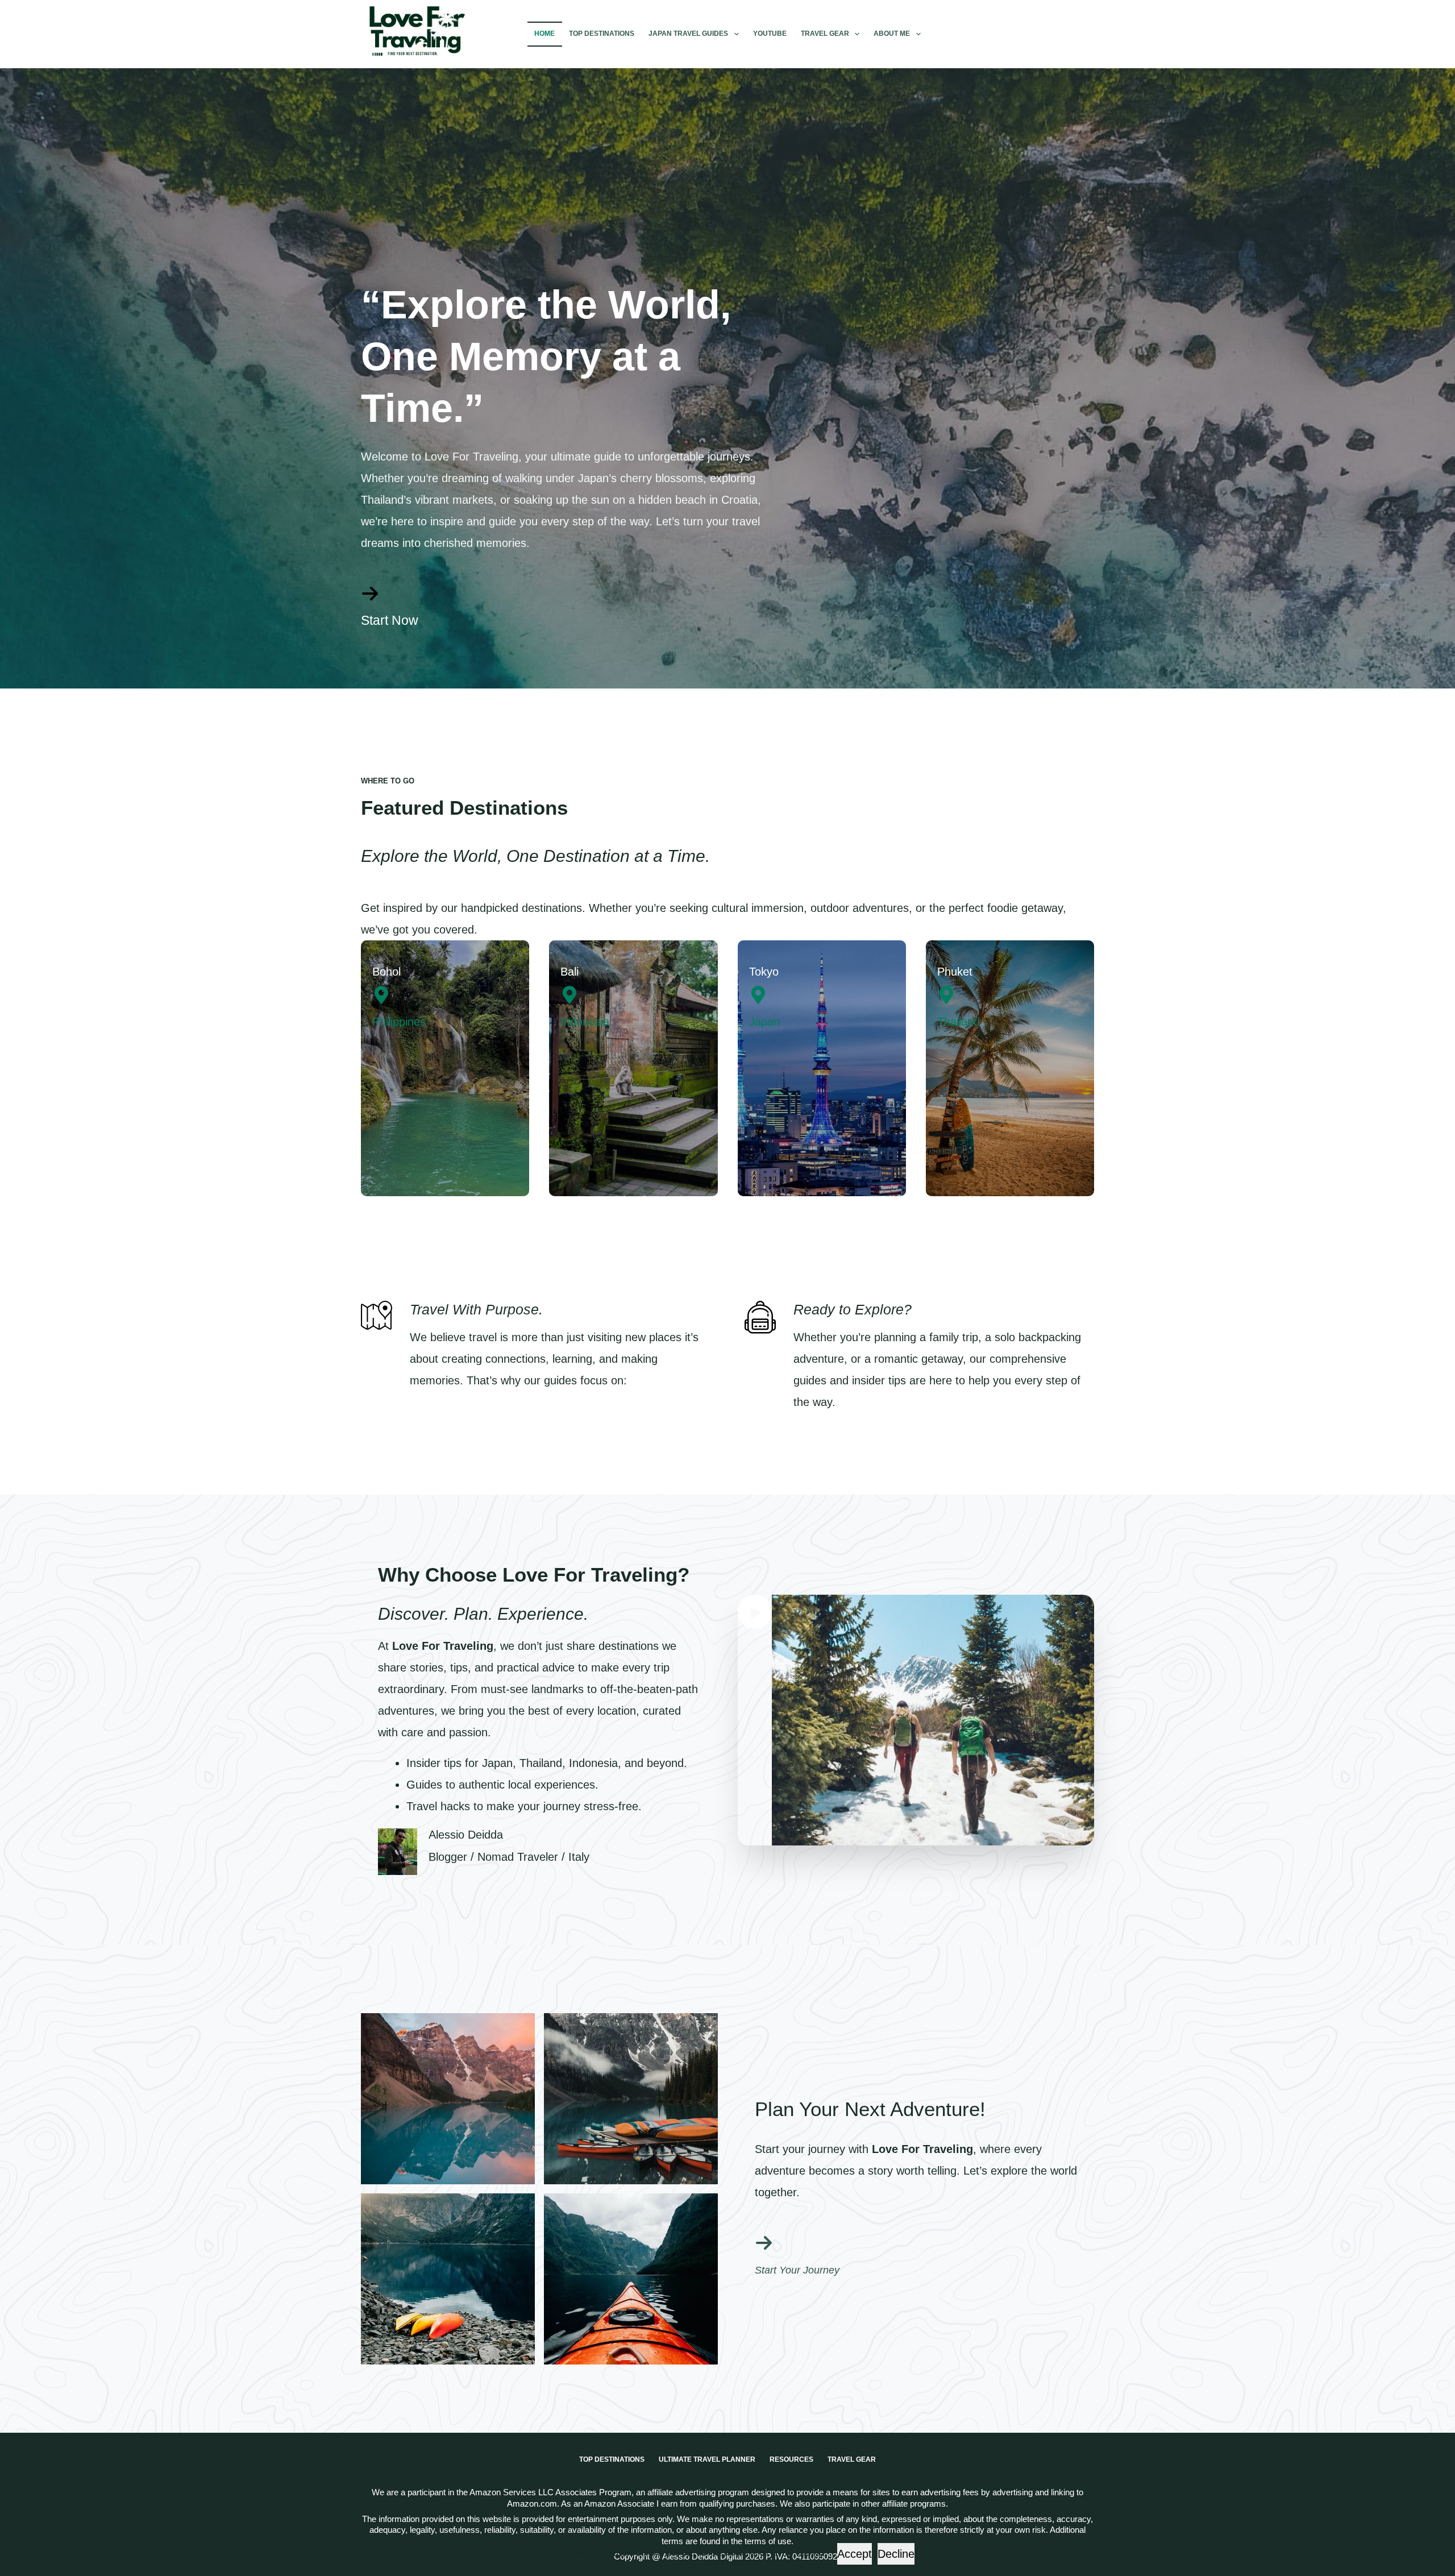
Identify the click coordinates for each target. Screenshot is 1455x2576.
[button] (916, 1720)
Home (544, 34)
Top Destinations (602, 34)
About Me (892, 34)
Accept (855, 2554)
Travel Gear (825, 34)
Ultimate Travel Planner (707, 2459)
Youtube (770, 34)
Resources (791, 2459)
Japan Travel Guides (688, 34)
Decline (896, 2554)
